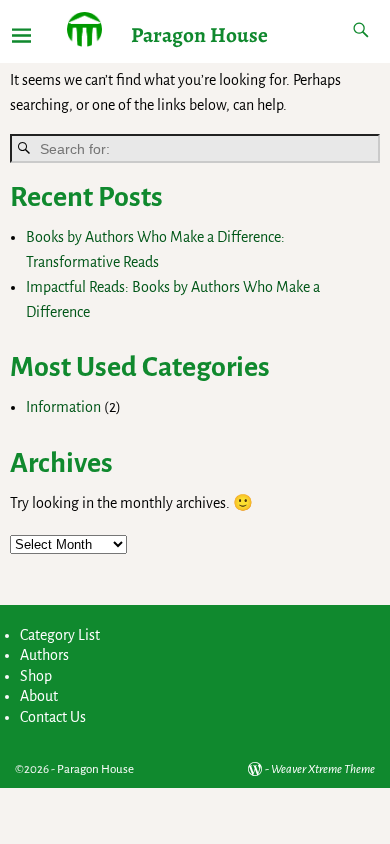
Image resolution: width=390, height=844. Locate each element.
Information (63, 407)
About (39, 696)
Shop (36, 676)
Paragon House (199, 34)
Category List (60, 635)
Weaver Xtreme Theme (323, 769)
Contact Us (53, 717)
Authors (44, 655)
